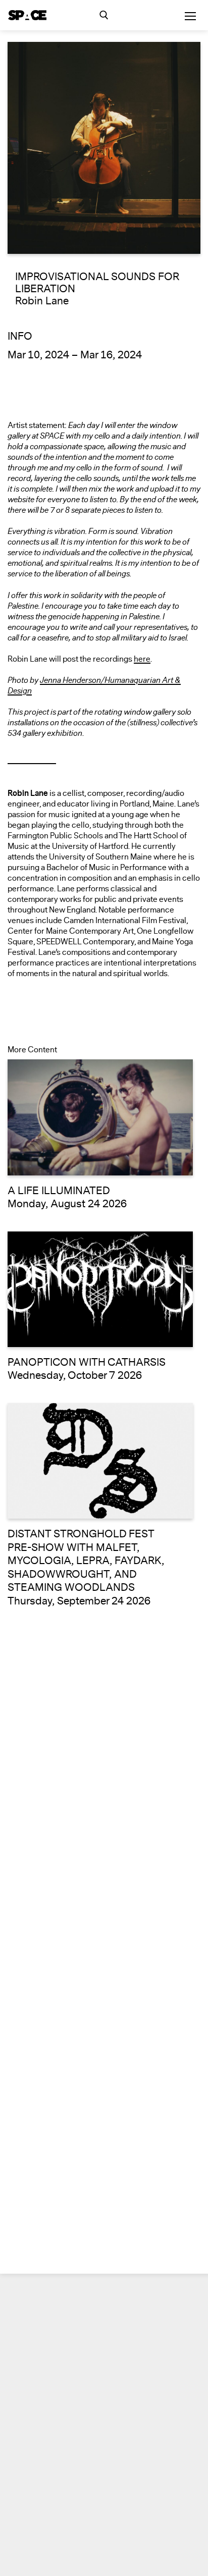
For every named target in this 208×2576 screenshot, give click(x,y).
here (142, 659)
